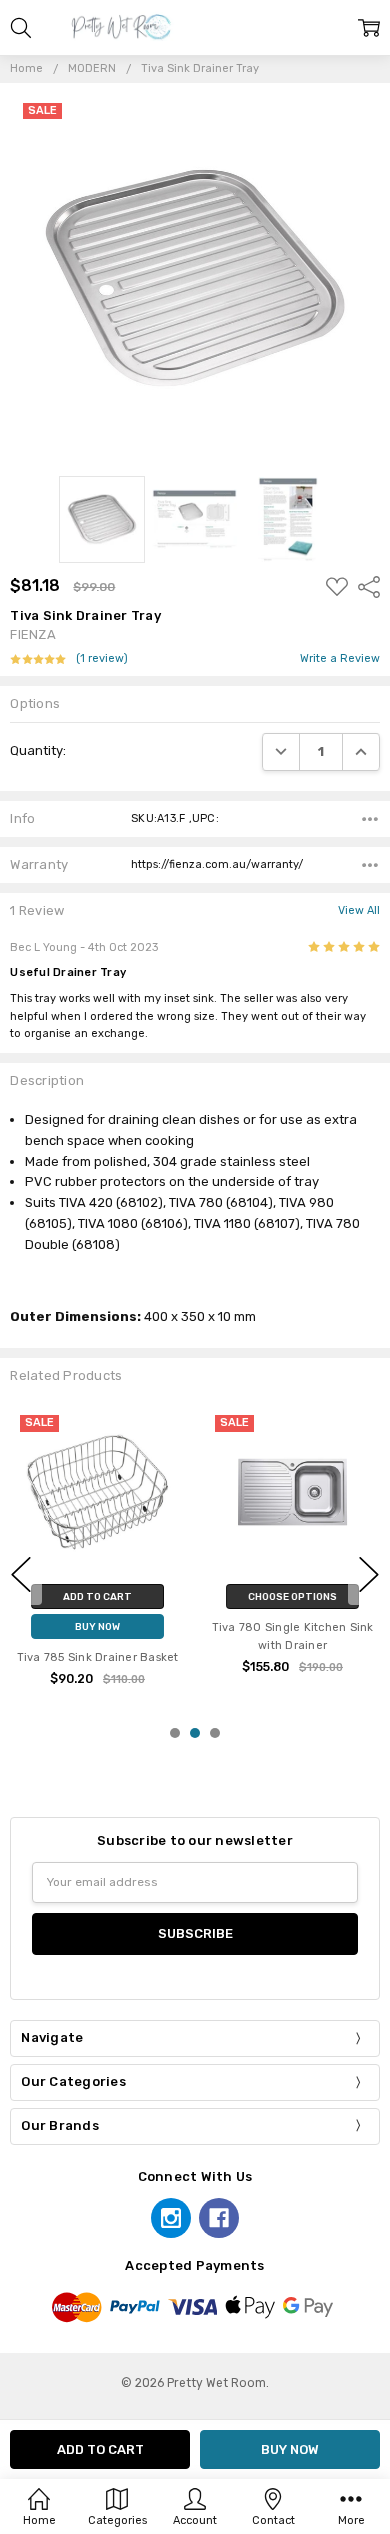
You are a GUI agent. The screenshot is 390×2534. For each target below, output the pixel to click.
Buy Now (97, 1626)
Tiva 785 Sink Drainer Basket (98, 1657)
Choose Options (292, 1596)
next (369, 1574)
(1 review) (102, 659)
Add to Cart (97, 1596)
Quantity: (38, 750)
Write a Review (340, 659)
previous (21, 1574)
